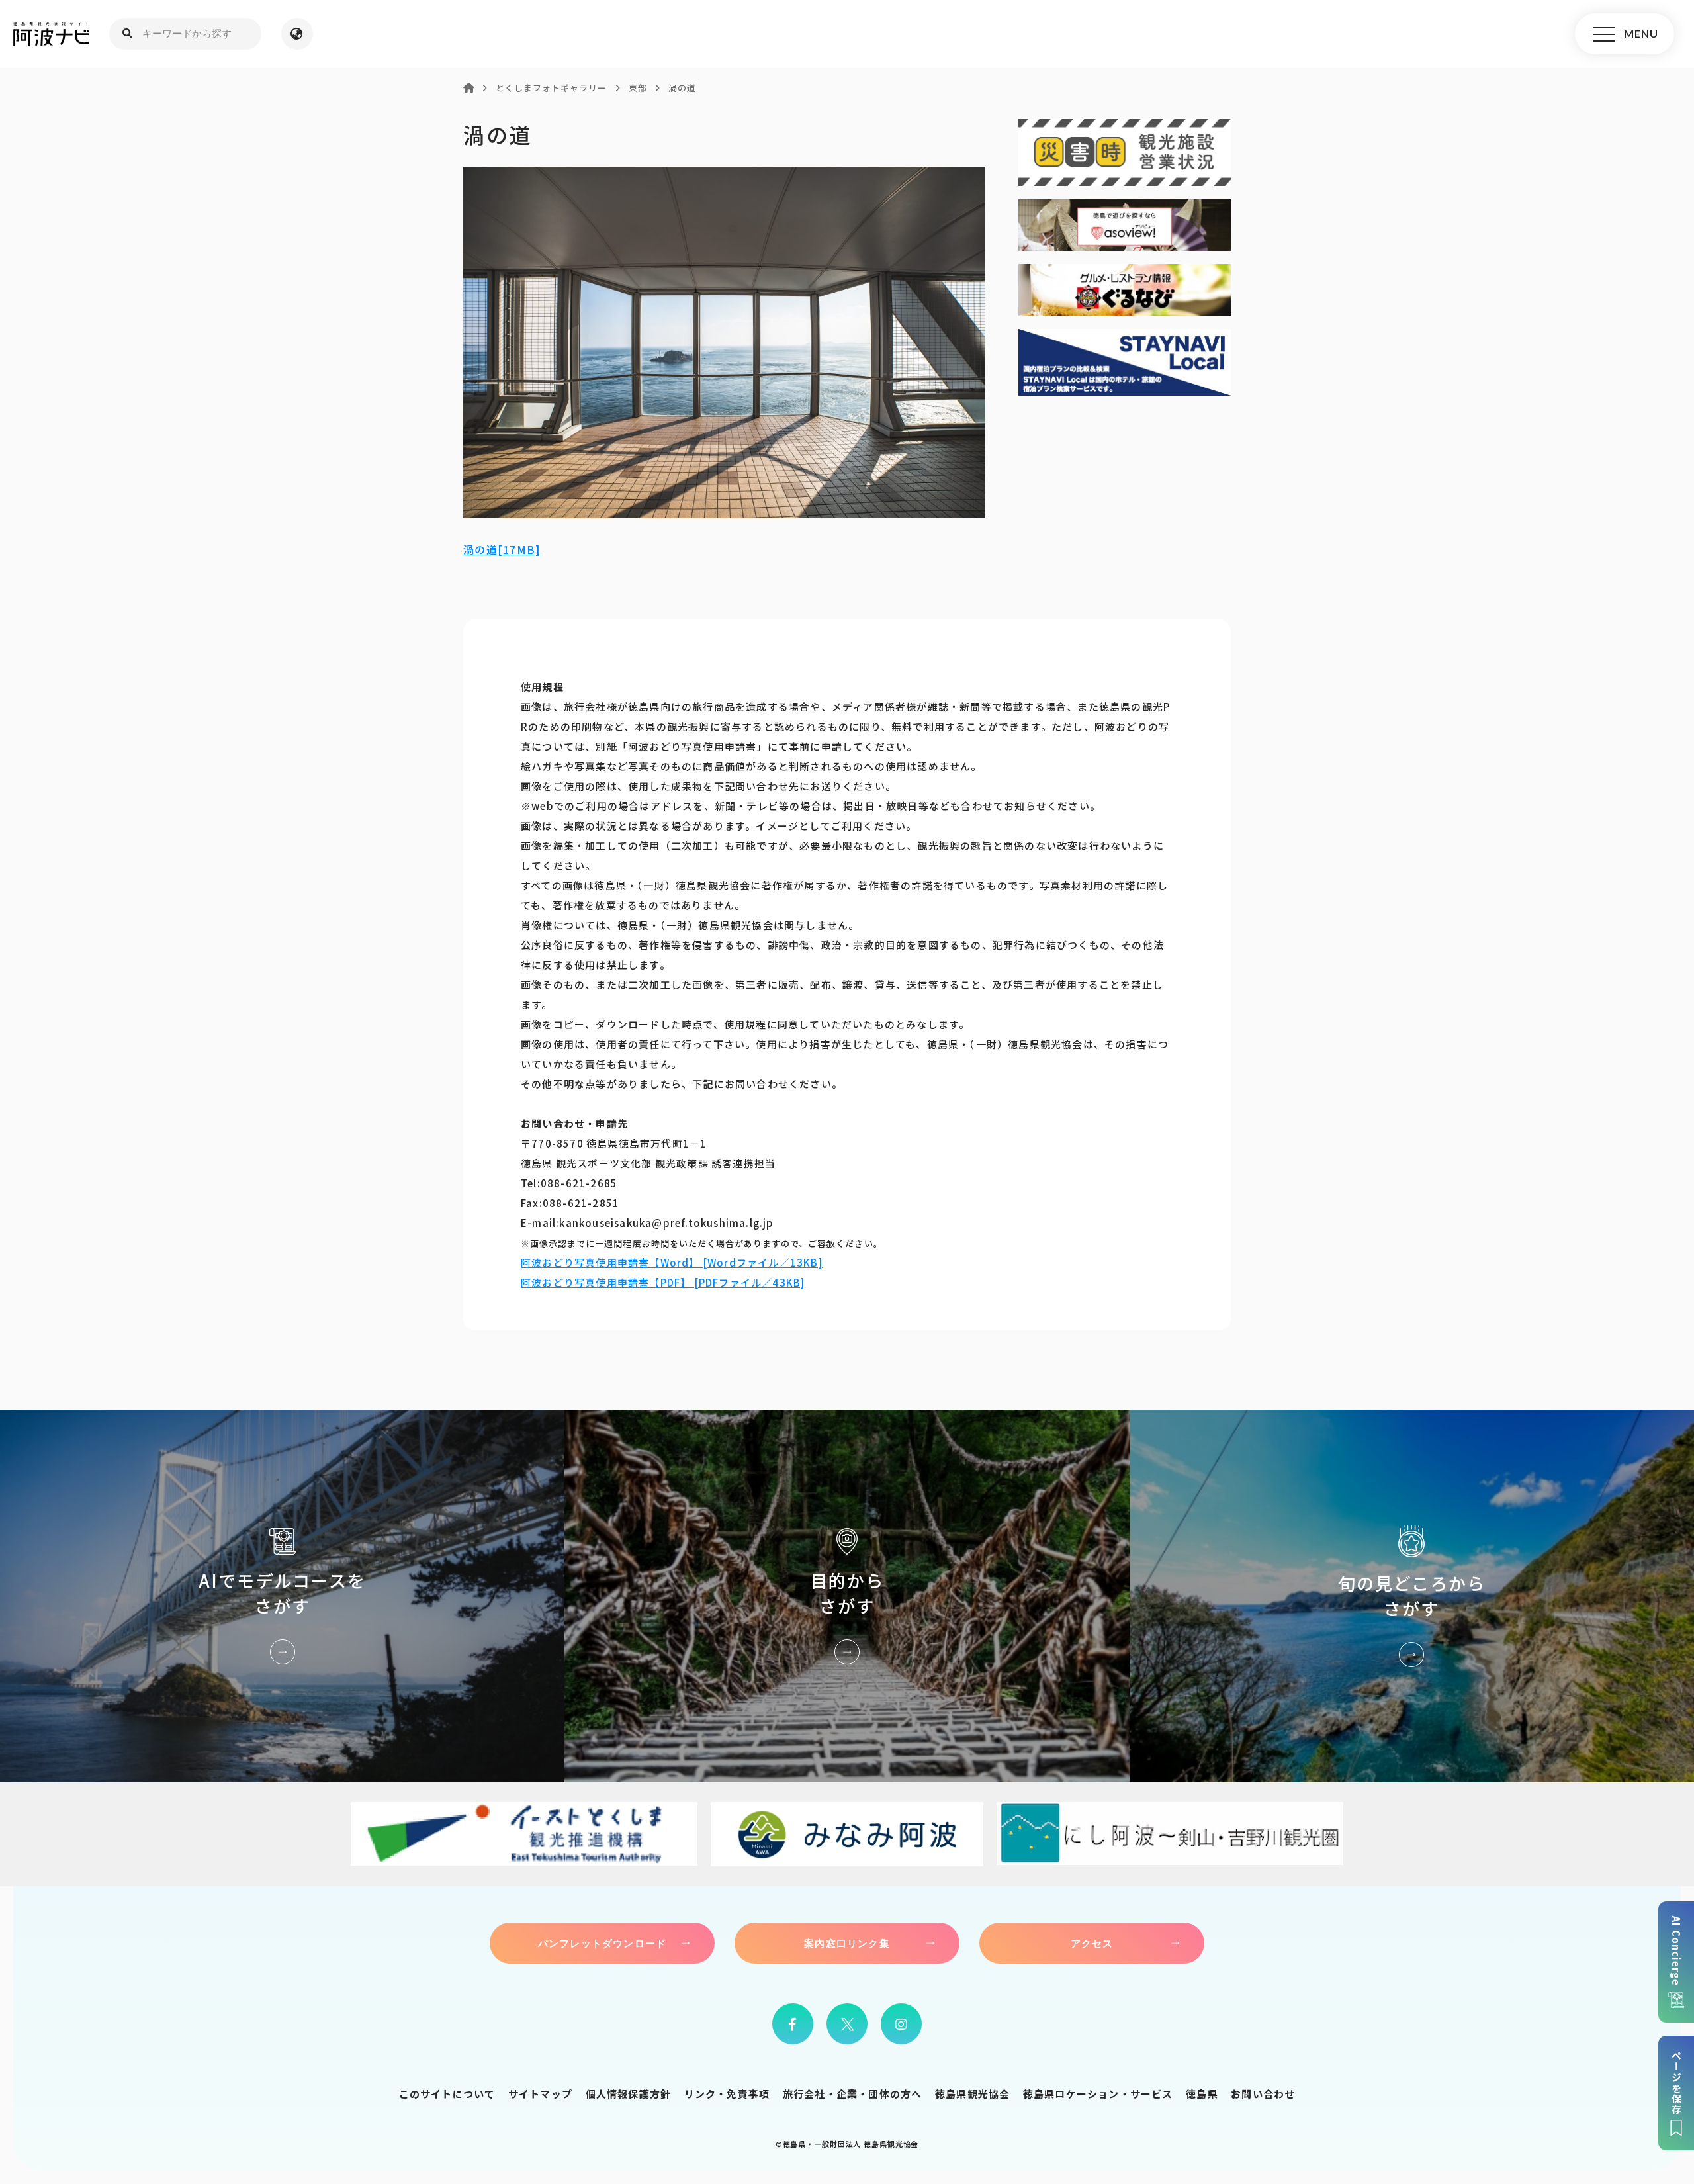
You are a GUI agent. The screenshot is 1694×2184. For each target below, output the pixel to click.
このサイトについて (447, 2094)
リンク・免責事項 (727, 2094)
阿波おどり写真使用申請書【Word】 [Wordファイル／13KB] (672, 1262)
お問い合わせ (1263, 2094)
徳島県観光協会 (972, 2094)
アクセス (1092, 1943)
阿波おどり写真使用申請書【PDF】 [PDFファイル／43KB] (663, 1282)
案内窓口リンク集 (847, 1943)
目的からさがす (847, 1596)
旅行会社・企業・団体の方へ (853, 2094)
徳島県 (1202, 2094)
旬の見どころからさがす (1412, 1596)
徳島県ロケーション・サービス (1098, 2094)
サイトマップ (540, 2094)
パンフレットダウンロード (602, 1943)
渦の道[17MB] (502, 549)
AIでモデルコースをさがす (282, 1596)
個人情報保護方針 (629, 2094)
